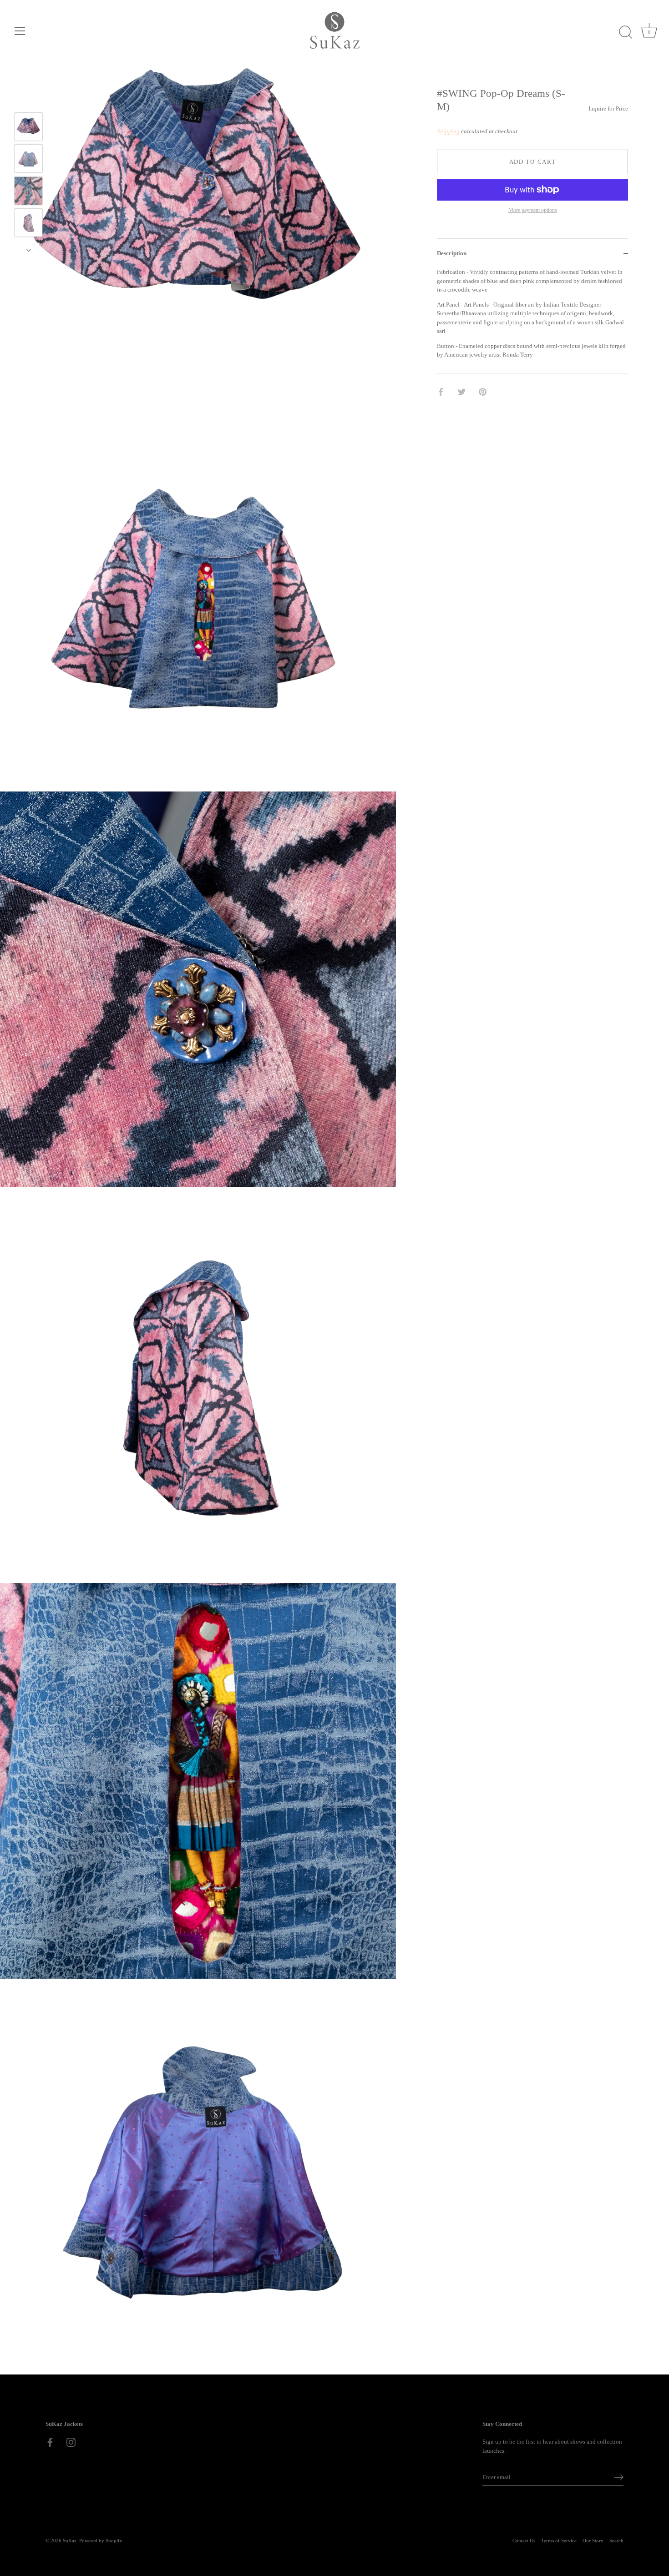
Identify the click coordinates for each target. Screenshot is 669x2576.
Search (616, 2541)
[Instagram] (71, 2442)
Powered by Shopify (101, 2541)
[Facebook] (50, 2442)
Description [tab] (452, 253)
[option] (28, 128)
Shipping (448, 131)
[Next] (29, 250)
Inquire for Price (608, 108)
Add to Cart (533, 162)
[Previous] (29, 99)
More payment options (533, 210)
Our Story (593, 2541)
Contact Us (524, 2541)
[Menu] (20, 31)
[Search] (625, 32)
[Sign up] (619, 2477)
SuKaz (70, 2541)
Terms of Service (559, 2541)
